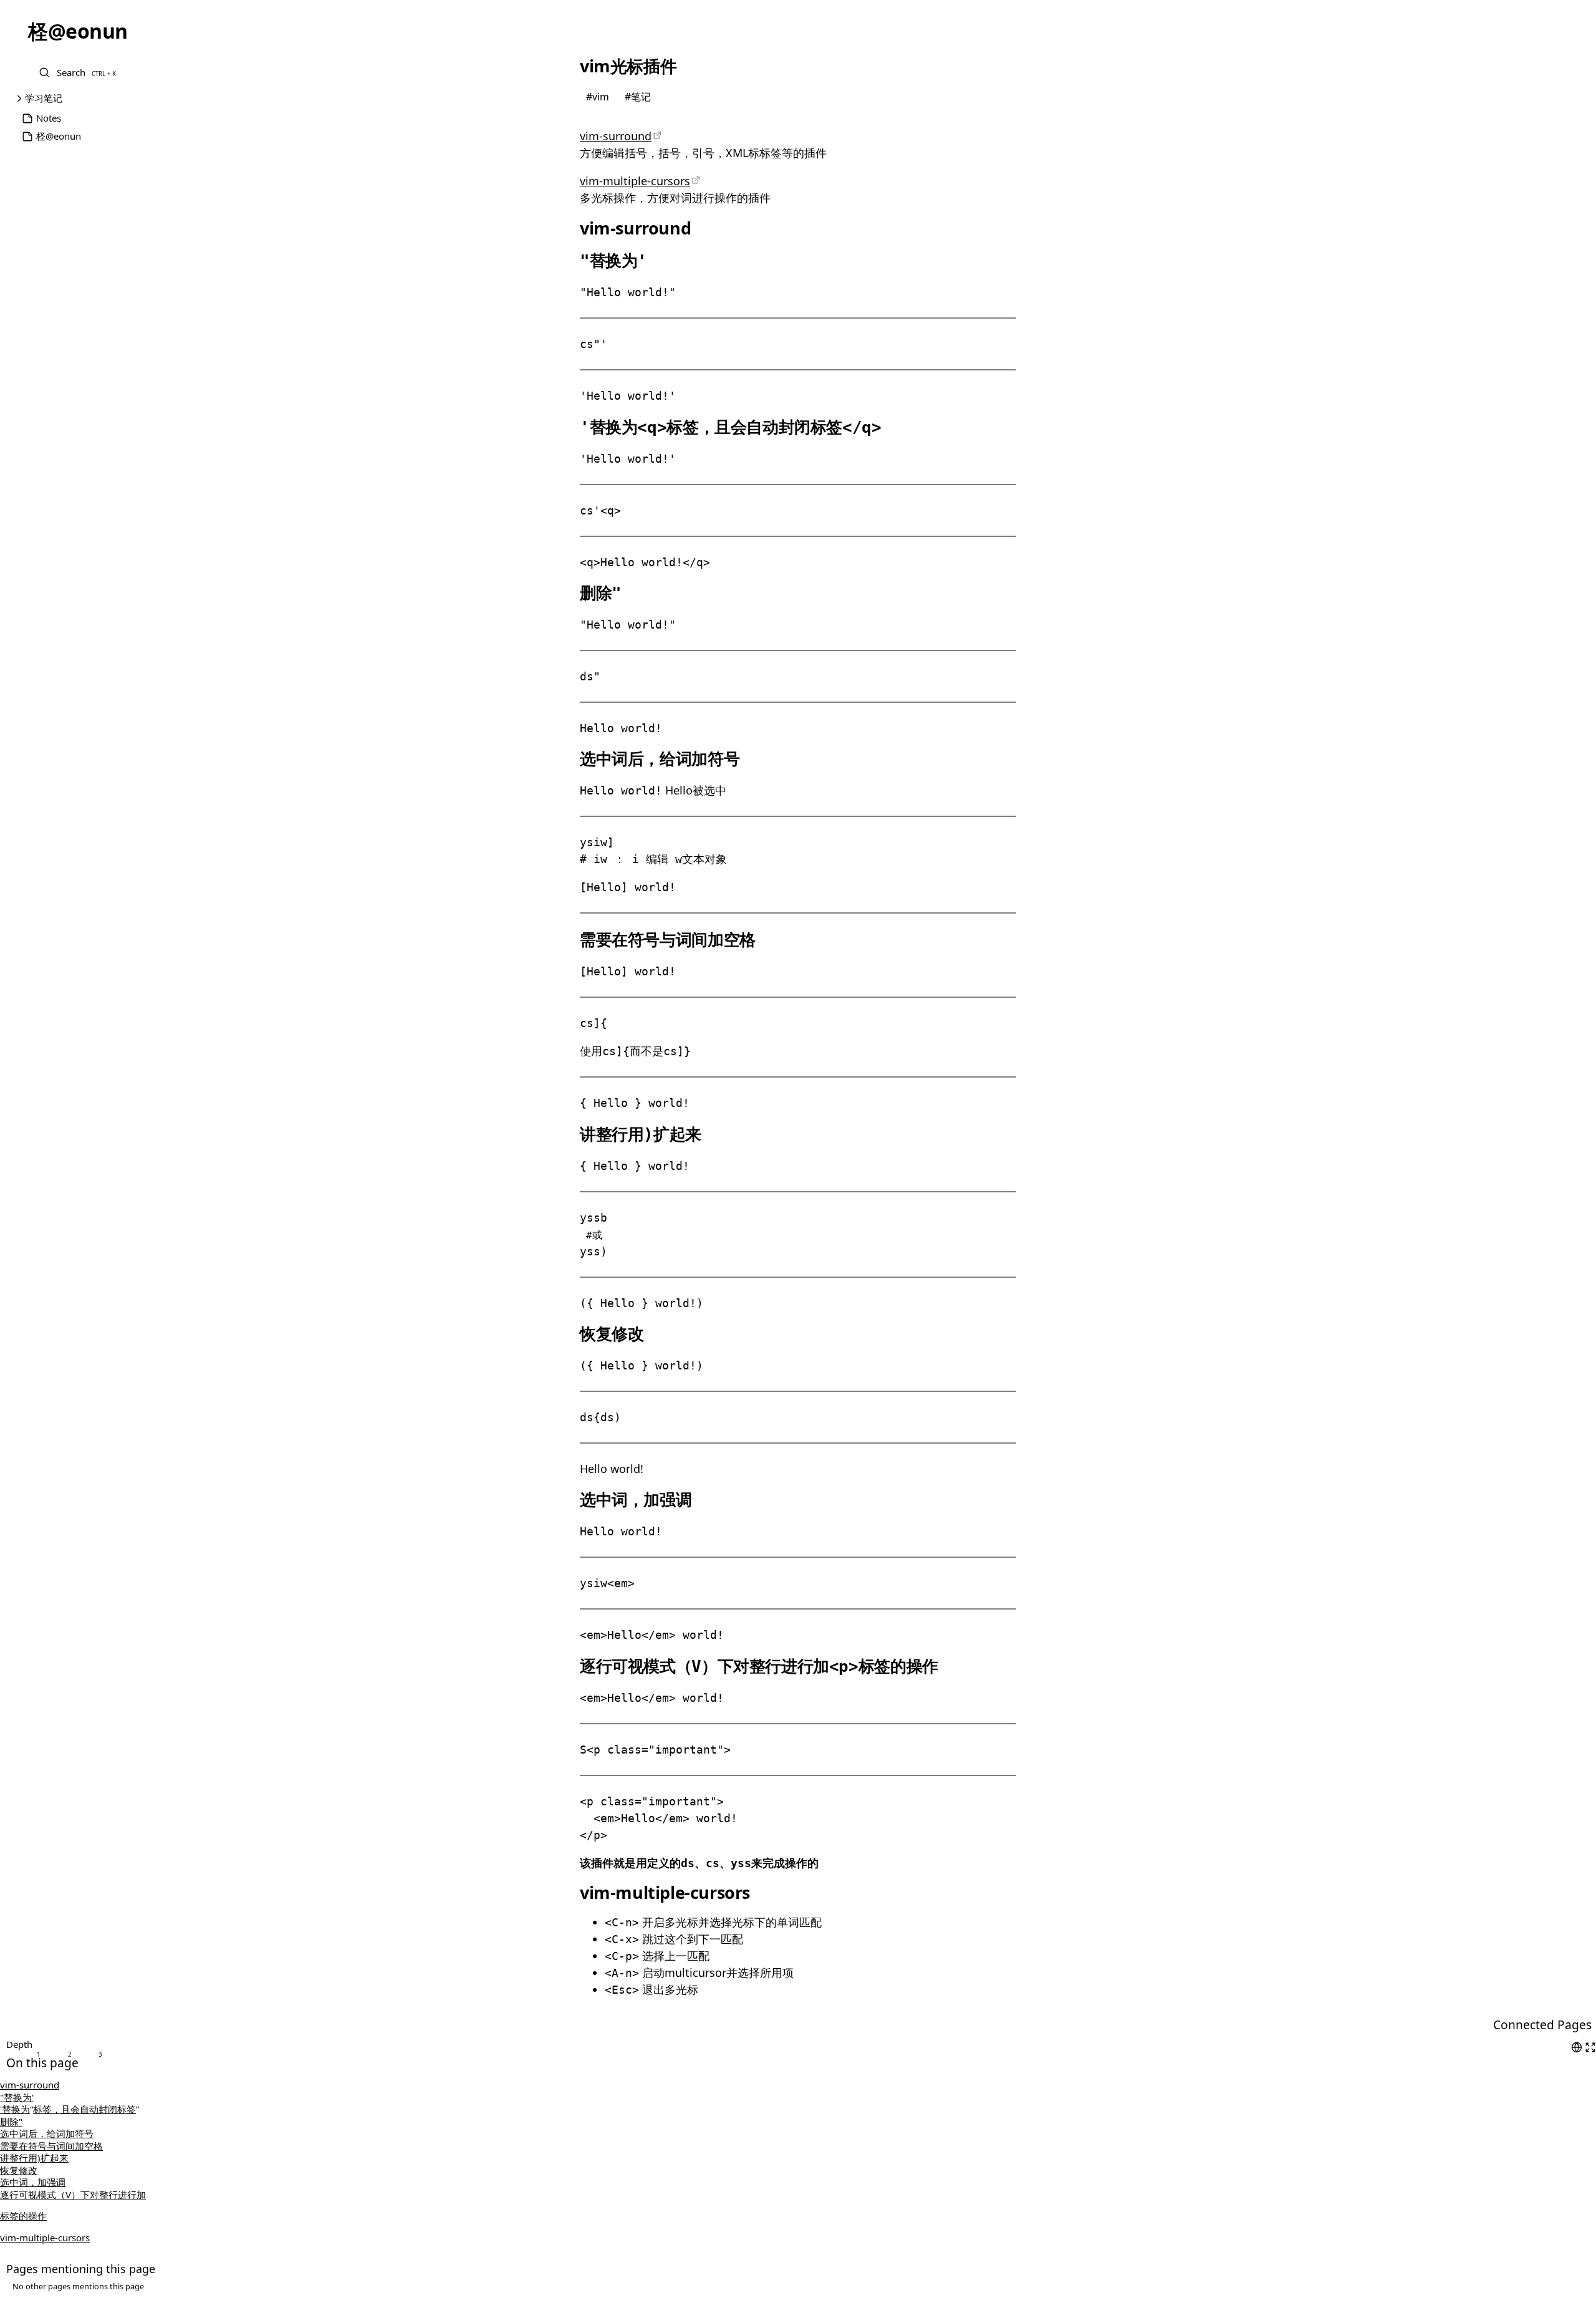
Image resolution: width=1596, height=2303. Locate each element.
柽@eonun (59, 136)
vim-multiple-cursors (635, 181)
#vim (599, 96)
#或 (594, 1235)
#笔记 (638, 96)
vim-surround (616, 136)
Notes (49, 118)
